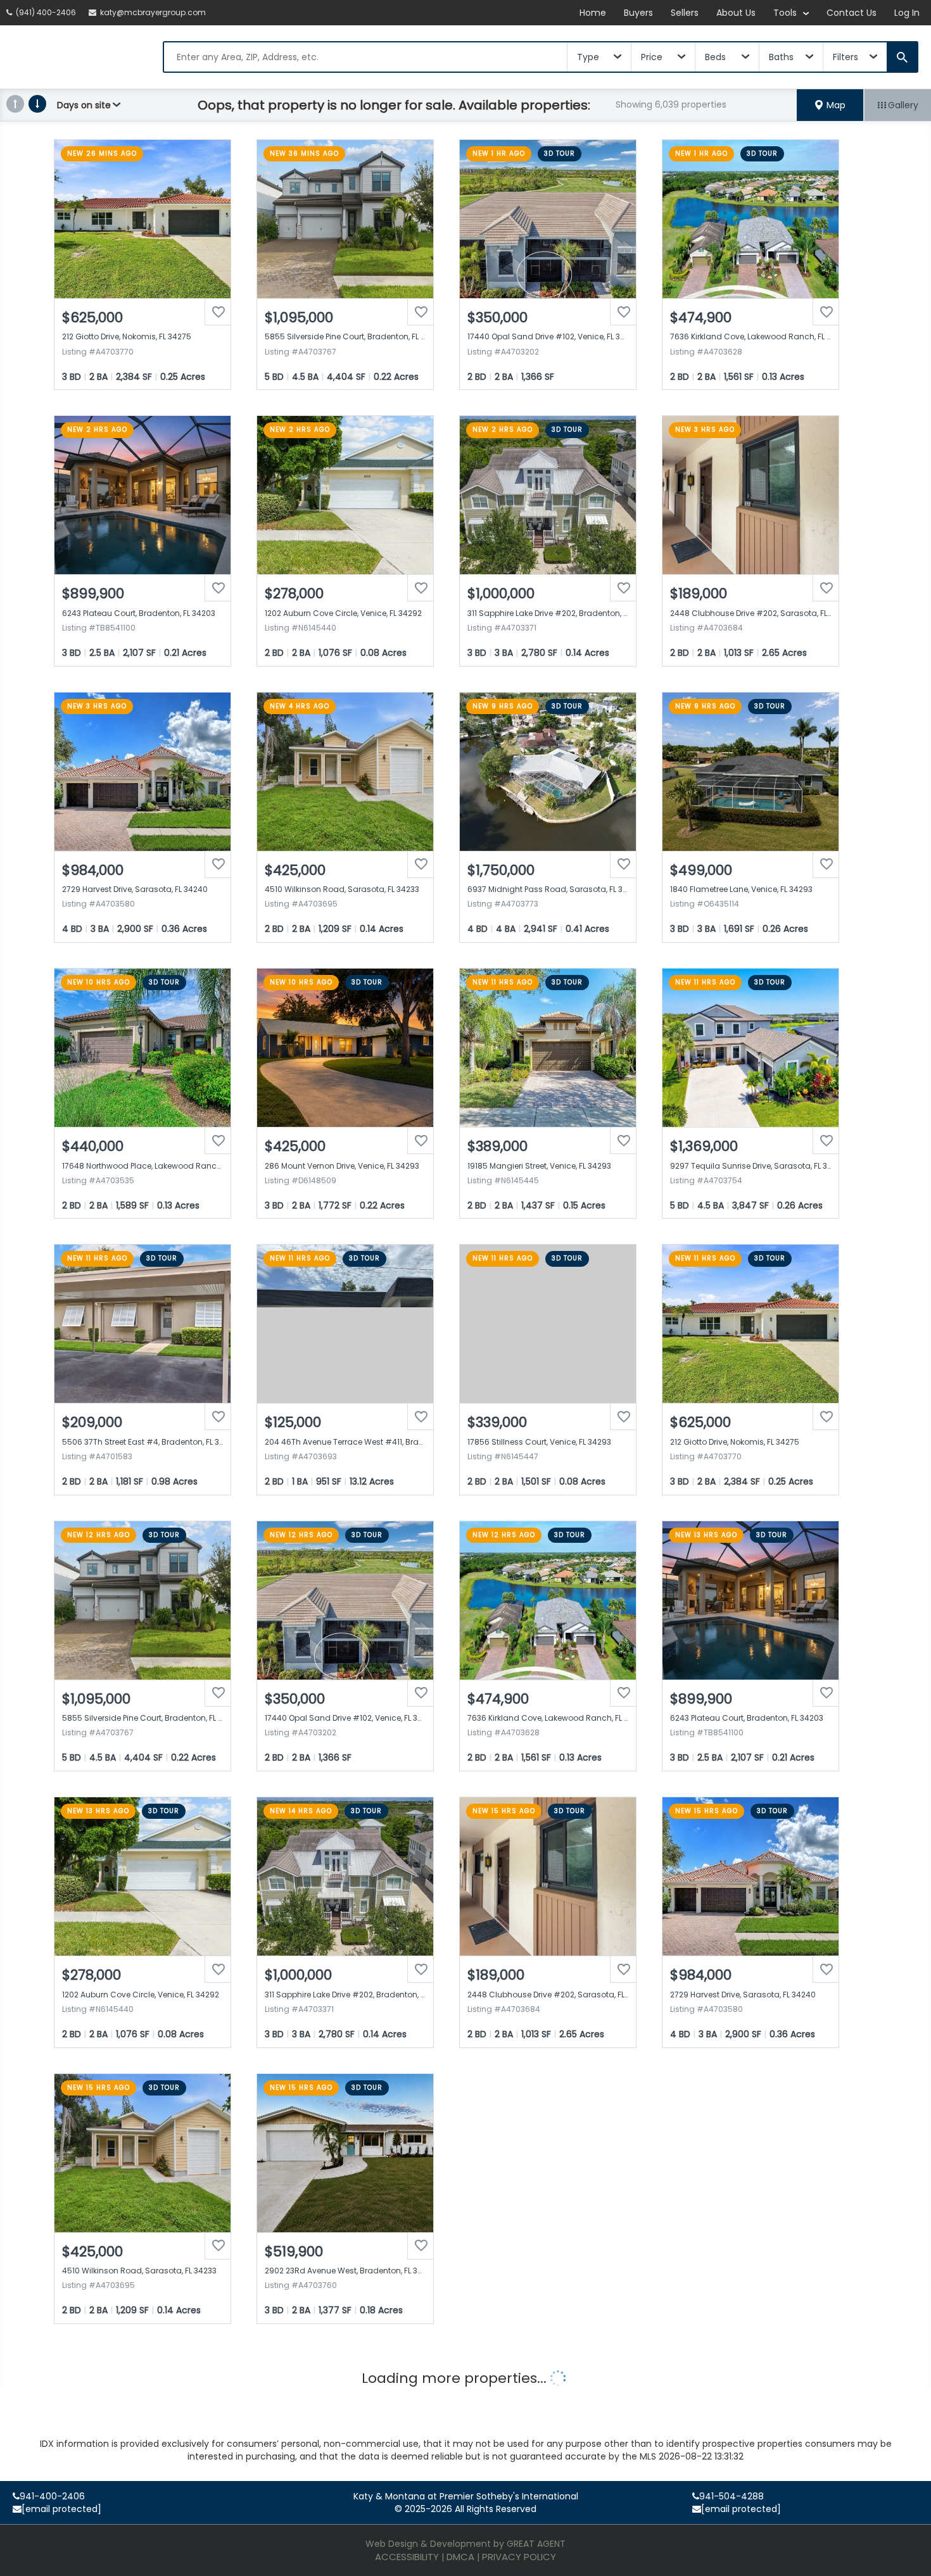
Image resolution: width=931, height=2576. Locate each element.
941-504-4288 (731, 2496)
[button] (830, 105)
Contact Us (852, 13)
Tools (786, 13)
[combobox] (365, 57)
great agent (536, 2544)
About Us (736, 13)
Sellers (685, 13)
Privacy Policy (519, 2557)
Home (593, 13)
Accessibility (407, 2557)
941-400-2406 (52, 2496)
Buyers (638, 13)
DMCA (460, 2557)
